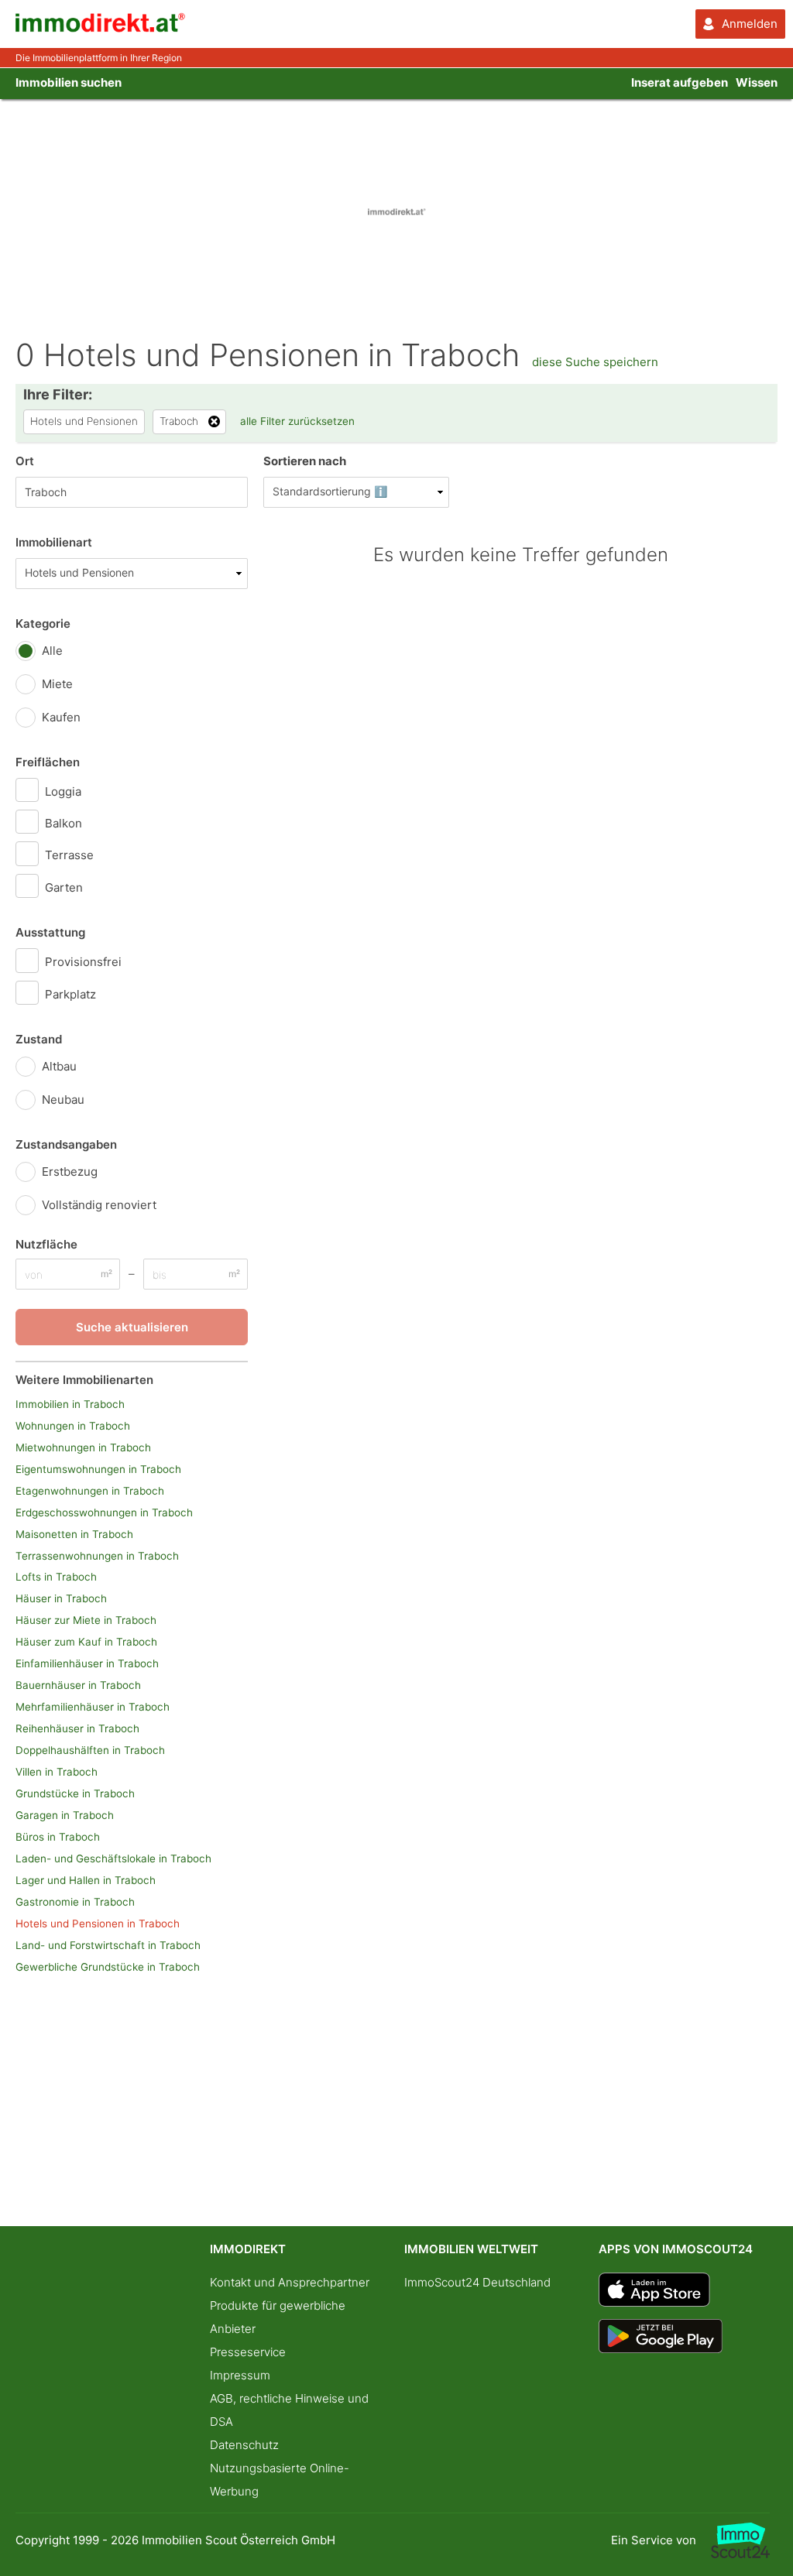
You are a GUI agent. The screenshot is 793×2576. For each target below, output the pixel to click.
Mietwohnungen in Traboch (83, 1447)
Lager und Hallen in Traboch (86, 1880)
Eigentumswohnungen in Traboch (98, 1469)
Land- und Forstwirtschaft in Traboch (108, 1945)
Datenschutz (244, 2445)
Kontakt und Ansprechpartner (290, 2282)
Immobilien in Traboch (70, 1404)
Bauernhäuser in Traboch (78, 1685)
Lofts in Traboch (56, 1577)
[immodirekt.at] (101, 28)
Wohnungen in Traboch (73, 1426)
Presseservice (248, 2352)
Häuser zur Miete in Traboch (86, 1620)
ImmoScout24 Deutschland (477, 2282)
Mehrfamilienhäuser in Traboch (93, 1707)
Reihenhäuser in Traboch (77, 1728)
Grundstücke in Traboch (75, 1793)
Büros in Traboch (58, 1837)
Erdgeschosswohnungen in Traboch (104, 1512)
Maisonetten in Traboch (74, 1534)
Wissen (757, 82)
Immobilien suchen (69, 82)
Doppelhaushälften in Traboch (90, 1750)
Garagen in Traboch (65, 1815)
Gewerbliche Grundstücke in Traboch (108, 1967)
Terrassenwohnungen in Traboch (97, 1556)
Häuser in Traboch (61, 1598)
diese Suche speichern (595, 362)
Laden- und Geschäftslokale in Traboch (113, 1858)
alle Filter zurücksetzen (297, 421)
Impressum (240, 2375)
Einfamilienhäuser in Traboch (87, 1663)
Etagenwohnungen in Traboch (90, 1491)
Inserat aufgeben (680, 82)
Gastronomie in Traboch (75, 1902)
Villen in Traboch (57, 1772)
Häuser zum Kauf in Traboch (86, 1642)
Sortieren (305, 461)
